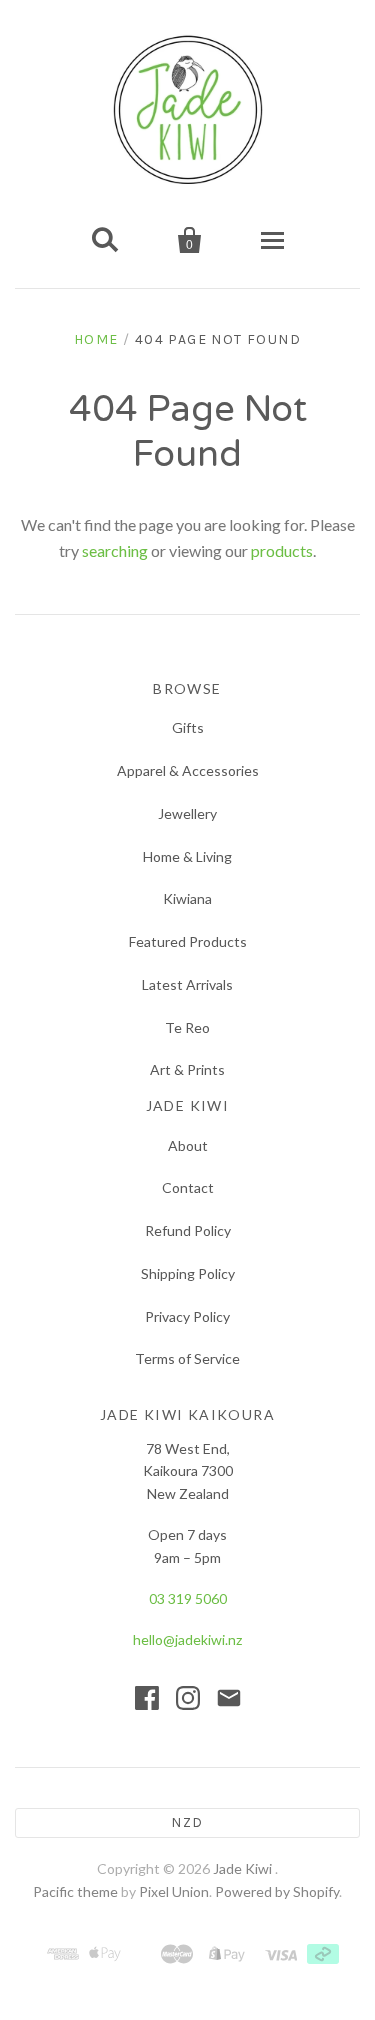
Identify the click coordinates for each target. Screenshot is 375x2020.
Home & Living (187, 856)
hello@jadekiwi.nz (187, 1639)
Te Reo (187, 1027)
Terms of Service (187, 1358)
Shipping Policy (188, 1273)
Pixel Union (174, 1891)
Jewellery (187, 813)
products (282, 550)
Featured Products (188, 941)
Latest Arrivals (187, 984)
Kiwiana (187, 898)
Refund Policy (188, 1230)
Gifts (188, 727)
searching (115, 550)
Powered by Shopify (277, 1891)
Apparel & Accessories (188, 770)
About (188, 1145)
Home (96, 339)
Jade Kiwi (244, 1868)
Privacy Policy (187, 1316)
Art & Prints (187, 1069)
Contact (188, 1187)
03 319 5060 (188, 1598)
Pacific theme (75, 1891)
